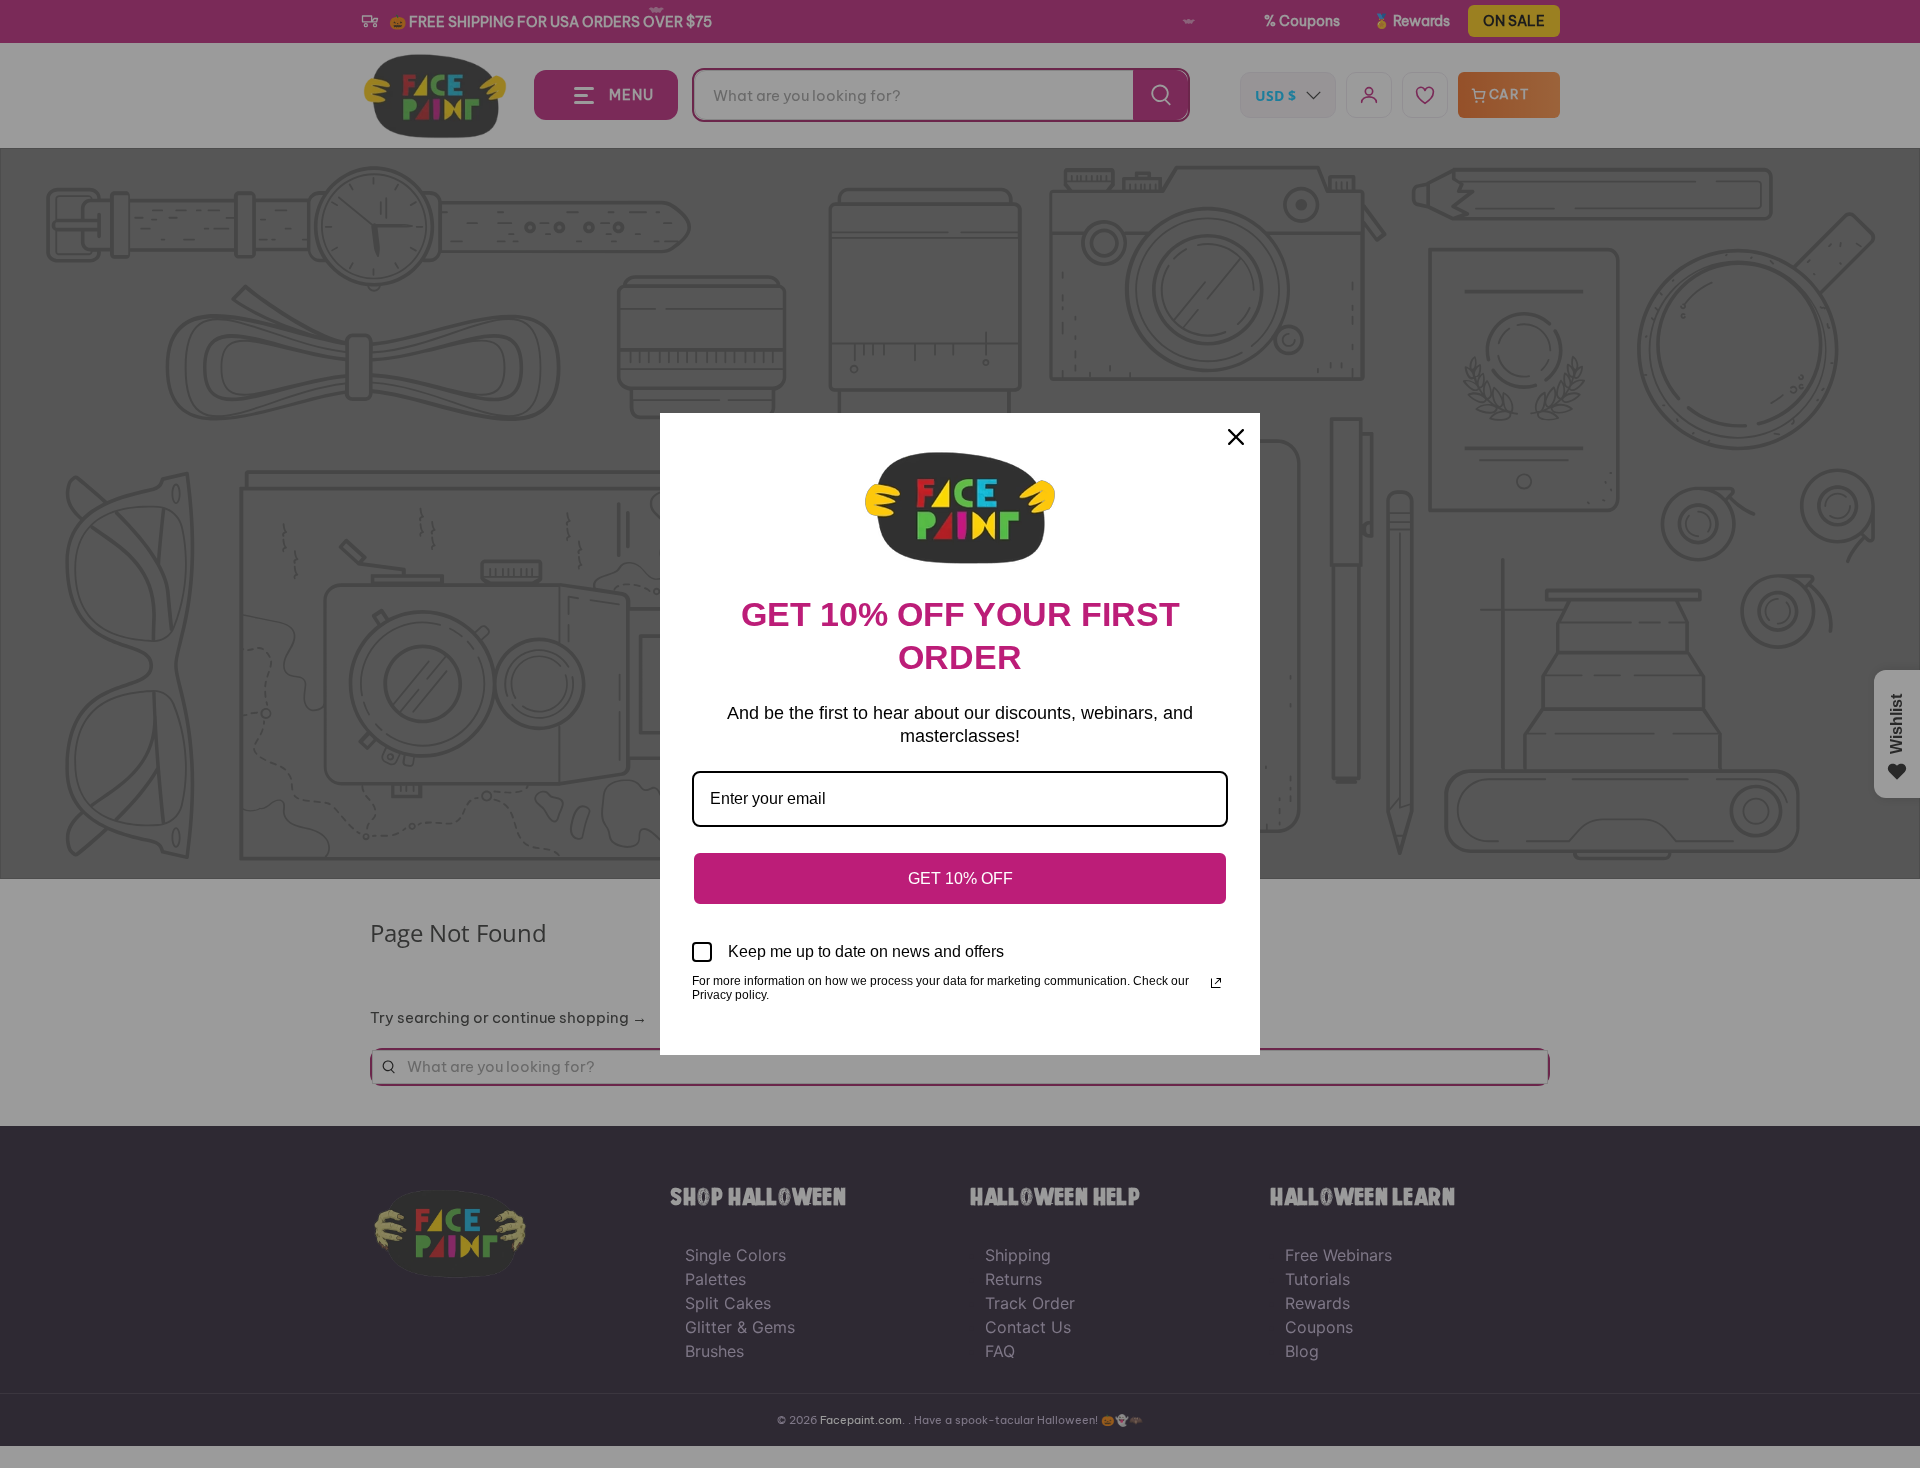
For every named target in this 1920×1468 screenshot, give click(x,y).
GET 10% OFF (960, 878)
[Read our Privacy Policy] (1216, 983)
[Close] (1236, 437)
